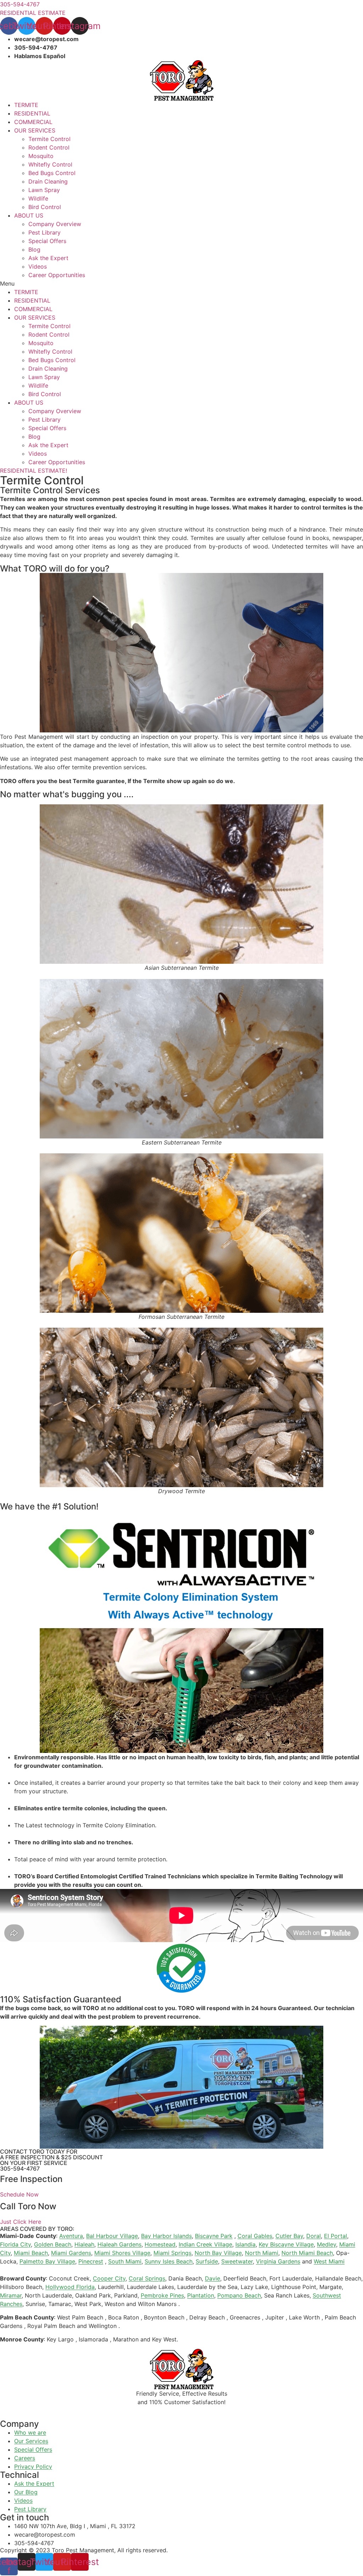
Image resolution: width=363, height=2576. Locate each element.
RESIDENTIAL (32, 113)
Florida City (15, 2244)
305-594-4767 (20, 2169)
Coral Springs (147, 2278)
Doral (314, 2236)
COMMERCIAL (33, 122)
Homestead (160, 2244)
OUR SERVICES (35, 130)
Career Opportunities (57, 275)
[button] (181, 283)
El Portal (336, 2236)
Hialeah (84, 2244)
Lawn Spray (44, 190)
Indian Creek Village (205, 2244)
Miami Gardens (71, 2253)
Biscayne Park (214, 2236)
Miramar (11, 2295)
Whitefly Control (50, 164)
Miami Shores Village (122, 2253)
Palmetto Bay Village (47, 2261)
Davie (213, 2278)
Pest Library (44, 232)
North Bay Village (218, 2253)
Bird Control (45, 207)
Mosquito (41, 156)
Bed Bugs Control (52, 173)
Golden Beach (53, 2244)
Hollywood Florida (70, 2287)
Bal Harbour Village (112, 2236)
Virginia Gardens (278, 2261)
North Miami (262, 2253)
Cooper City (109, 2278)
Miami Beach (31, 2253)
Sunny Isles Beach (169, 2261)
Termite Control (49, 139)
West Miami (329, 2261)
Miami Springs (172, 2253)
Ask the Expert (48, 258)
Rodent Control (49, 147)
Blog (34, 249)
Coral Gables (255, 2236)
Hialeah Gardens (119, 2244)
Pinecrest (91, 2261)
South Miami (125, 2261)
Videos (38, 266)
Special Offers (47, 241)
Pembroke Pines (162, 2295)
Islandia (245, 2244)
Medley (326, 2244)
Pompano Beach (239, 2295)
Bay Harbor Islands (166, 2236)
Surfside (207, 2261)
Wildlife (38, 198)
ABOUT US (29, 215)
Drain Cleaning (48, 181)
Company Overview (55, 224)
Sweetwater (237, 2261)
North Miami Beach (307, 2253)
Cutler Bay (289, 2236)
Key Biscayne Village (286, 2244)
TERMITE (26, 105)
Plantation (201, 2295)
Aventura (71, 2236)
